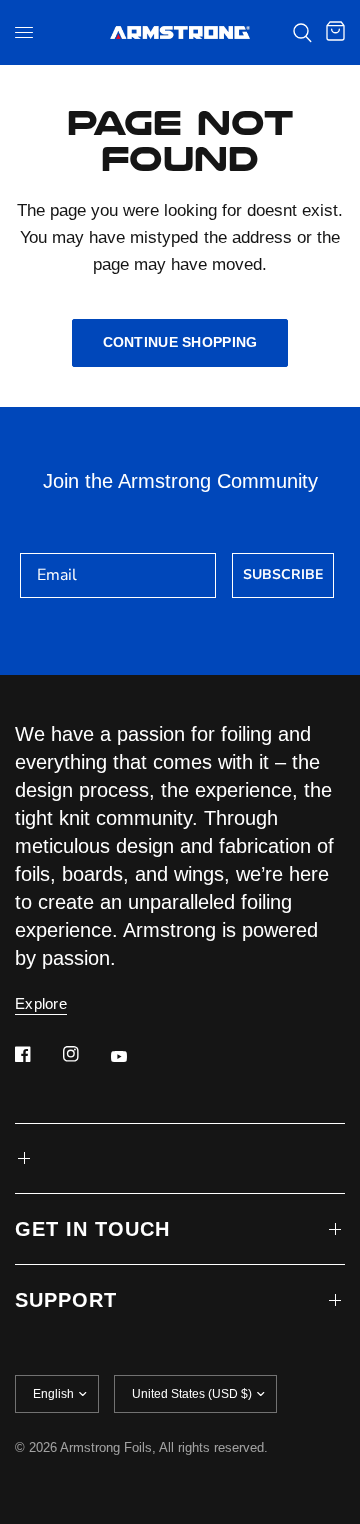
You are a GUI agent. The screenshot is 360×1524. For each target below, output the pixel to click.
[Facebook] (37, 1054)
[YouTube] (133, 1056)
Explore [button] (41, 1003)
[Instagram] (85, 1054)
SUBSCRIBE (283, 574)
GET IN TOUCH (92, 1229)
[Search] (302, 32)
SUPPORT (66, 1300)
